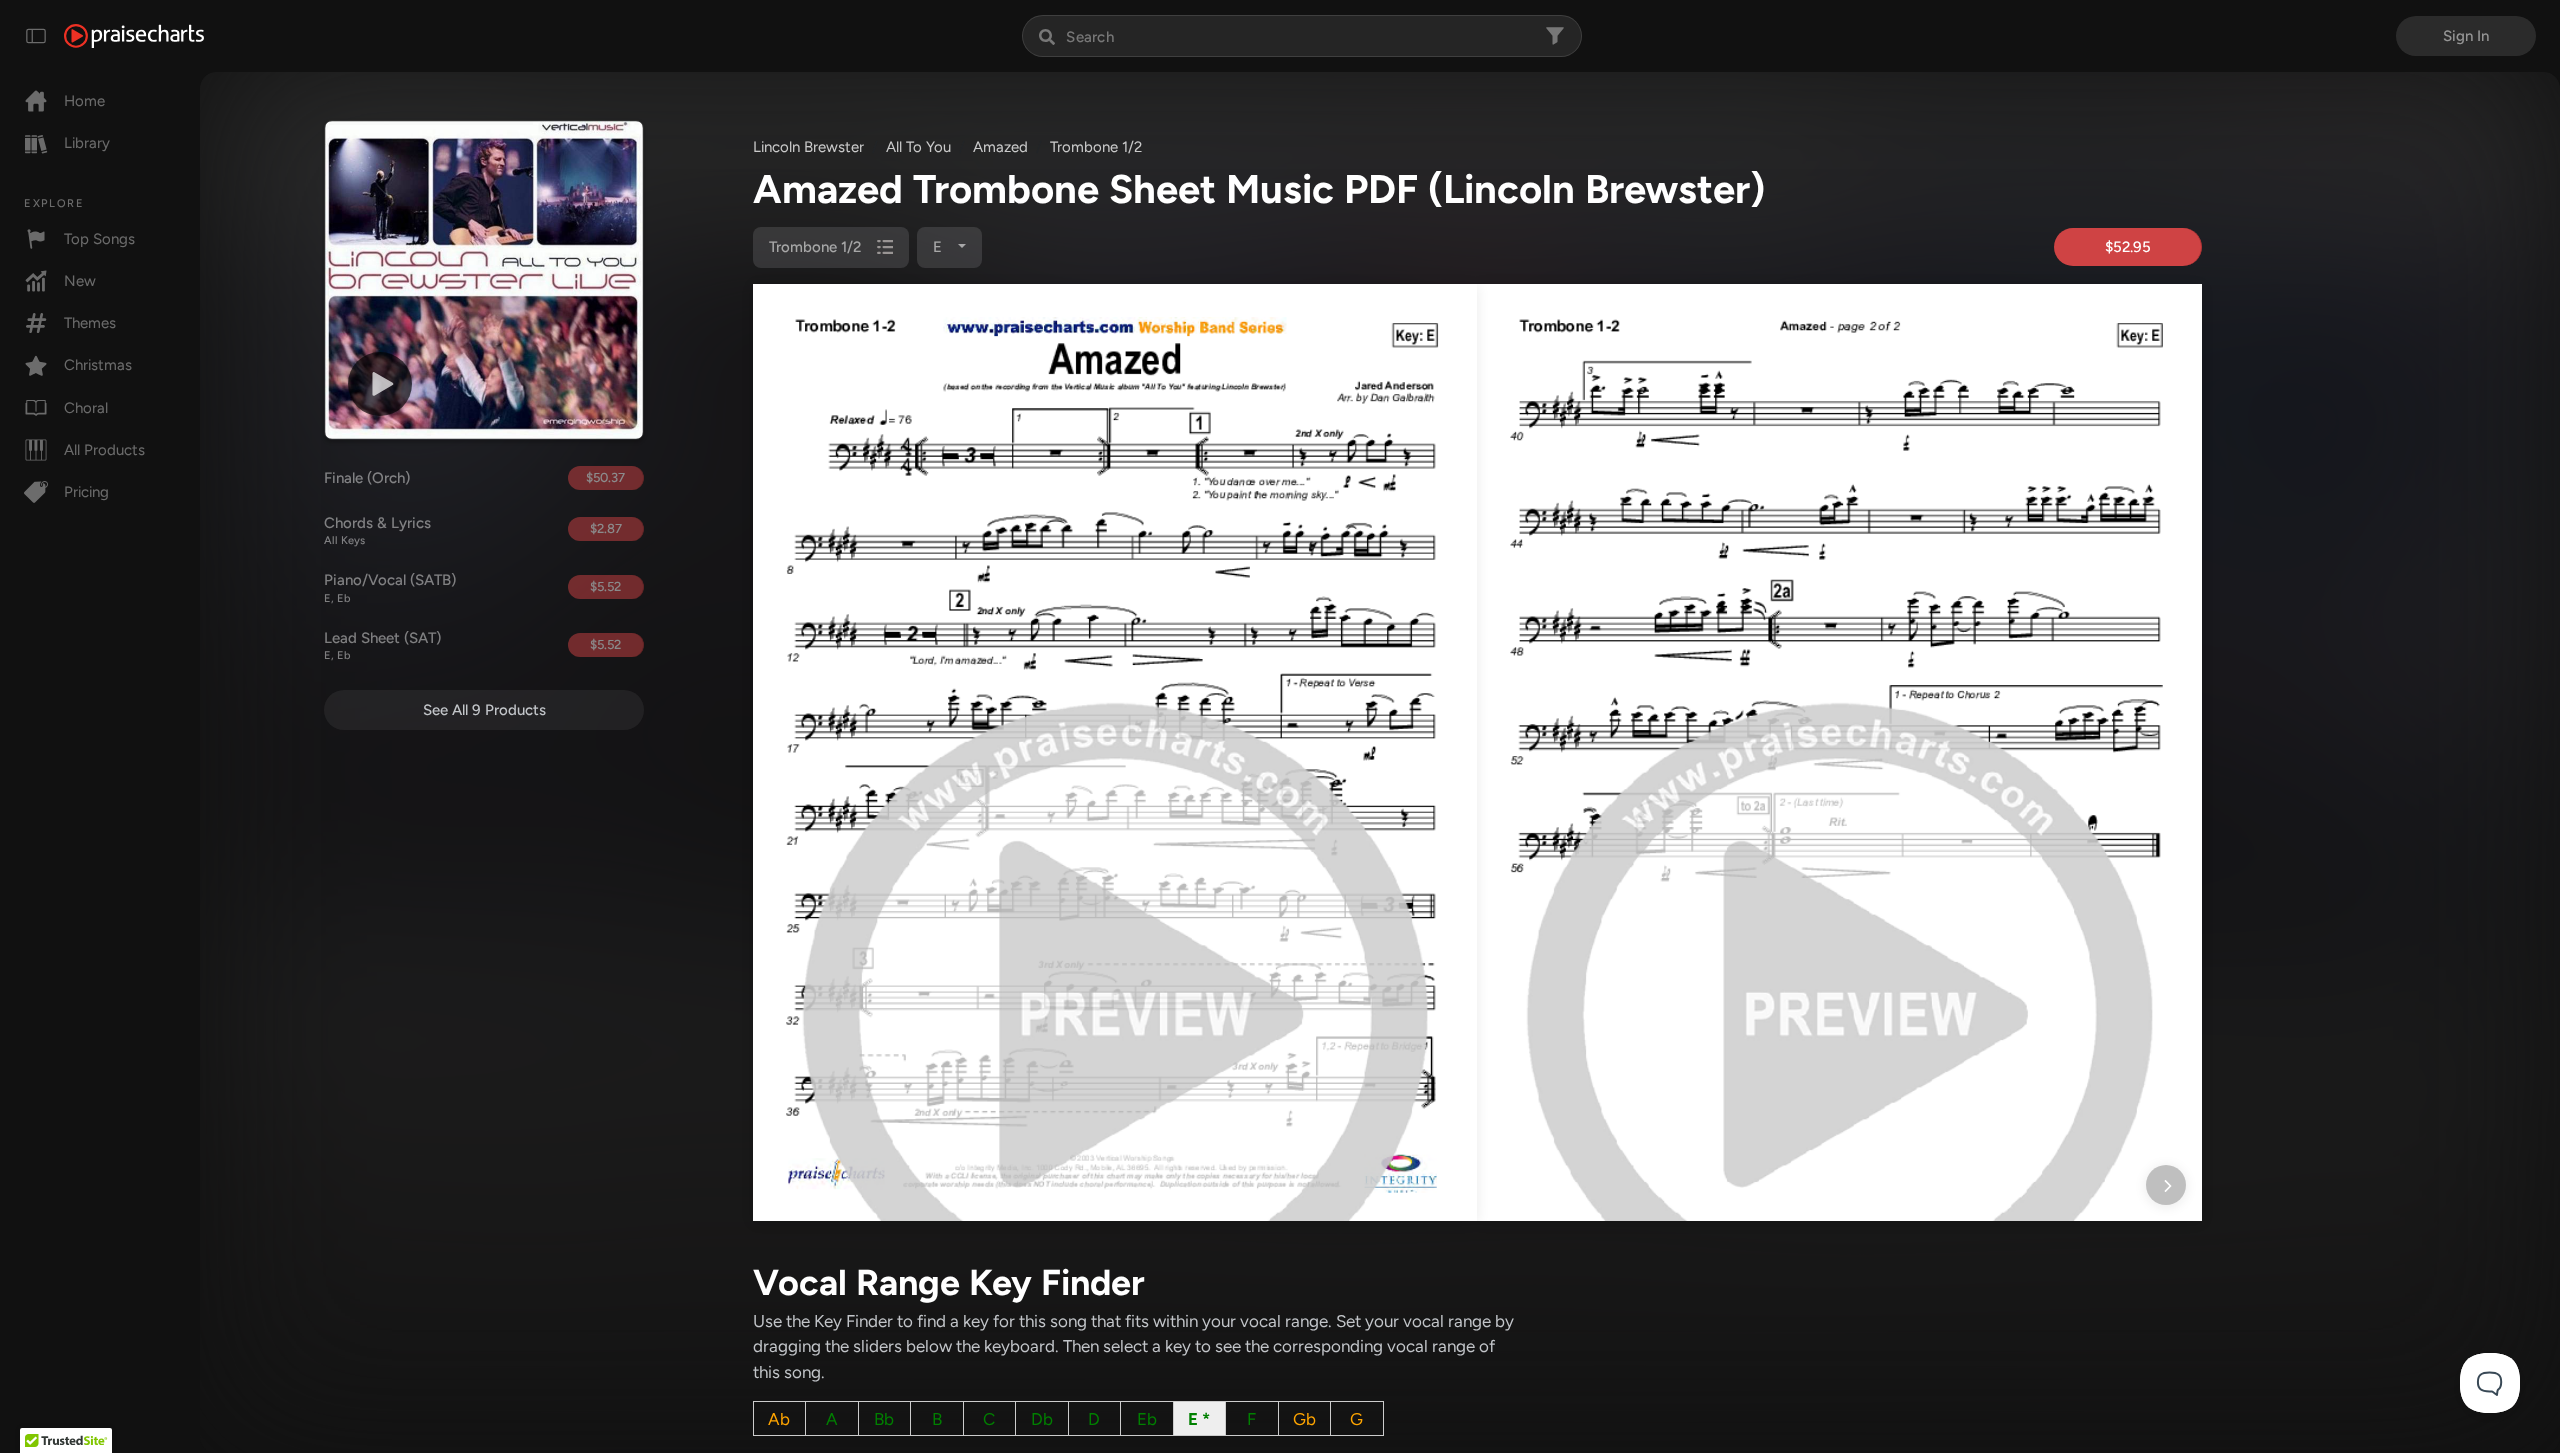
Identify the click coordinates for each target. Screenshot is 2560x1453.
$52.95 (2128, 247)
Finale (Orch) (367, 478)
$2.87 (606, 528)
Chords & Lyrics (377, 531)
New (80, 281)
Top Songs (99, 239)
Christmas (98, 365)
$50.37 (605, 477)
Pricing (86, 492)
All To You (918, 147)
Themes (90, 323)
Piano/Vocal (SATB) (390, 588)
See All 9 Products (484, 710)
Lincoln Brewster (808, 147)
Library (87, 143)
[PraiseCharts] (134, 36)
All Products (104, 450)
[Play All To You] (380, 384)
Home (84, 101)
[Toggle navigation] (36, 36)
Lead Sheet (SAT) (382, 646)
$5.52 (605, 586)
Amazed (1000, 147)
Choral (86, 408)
